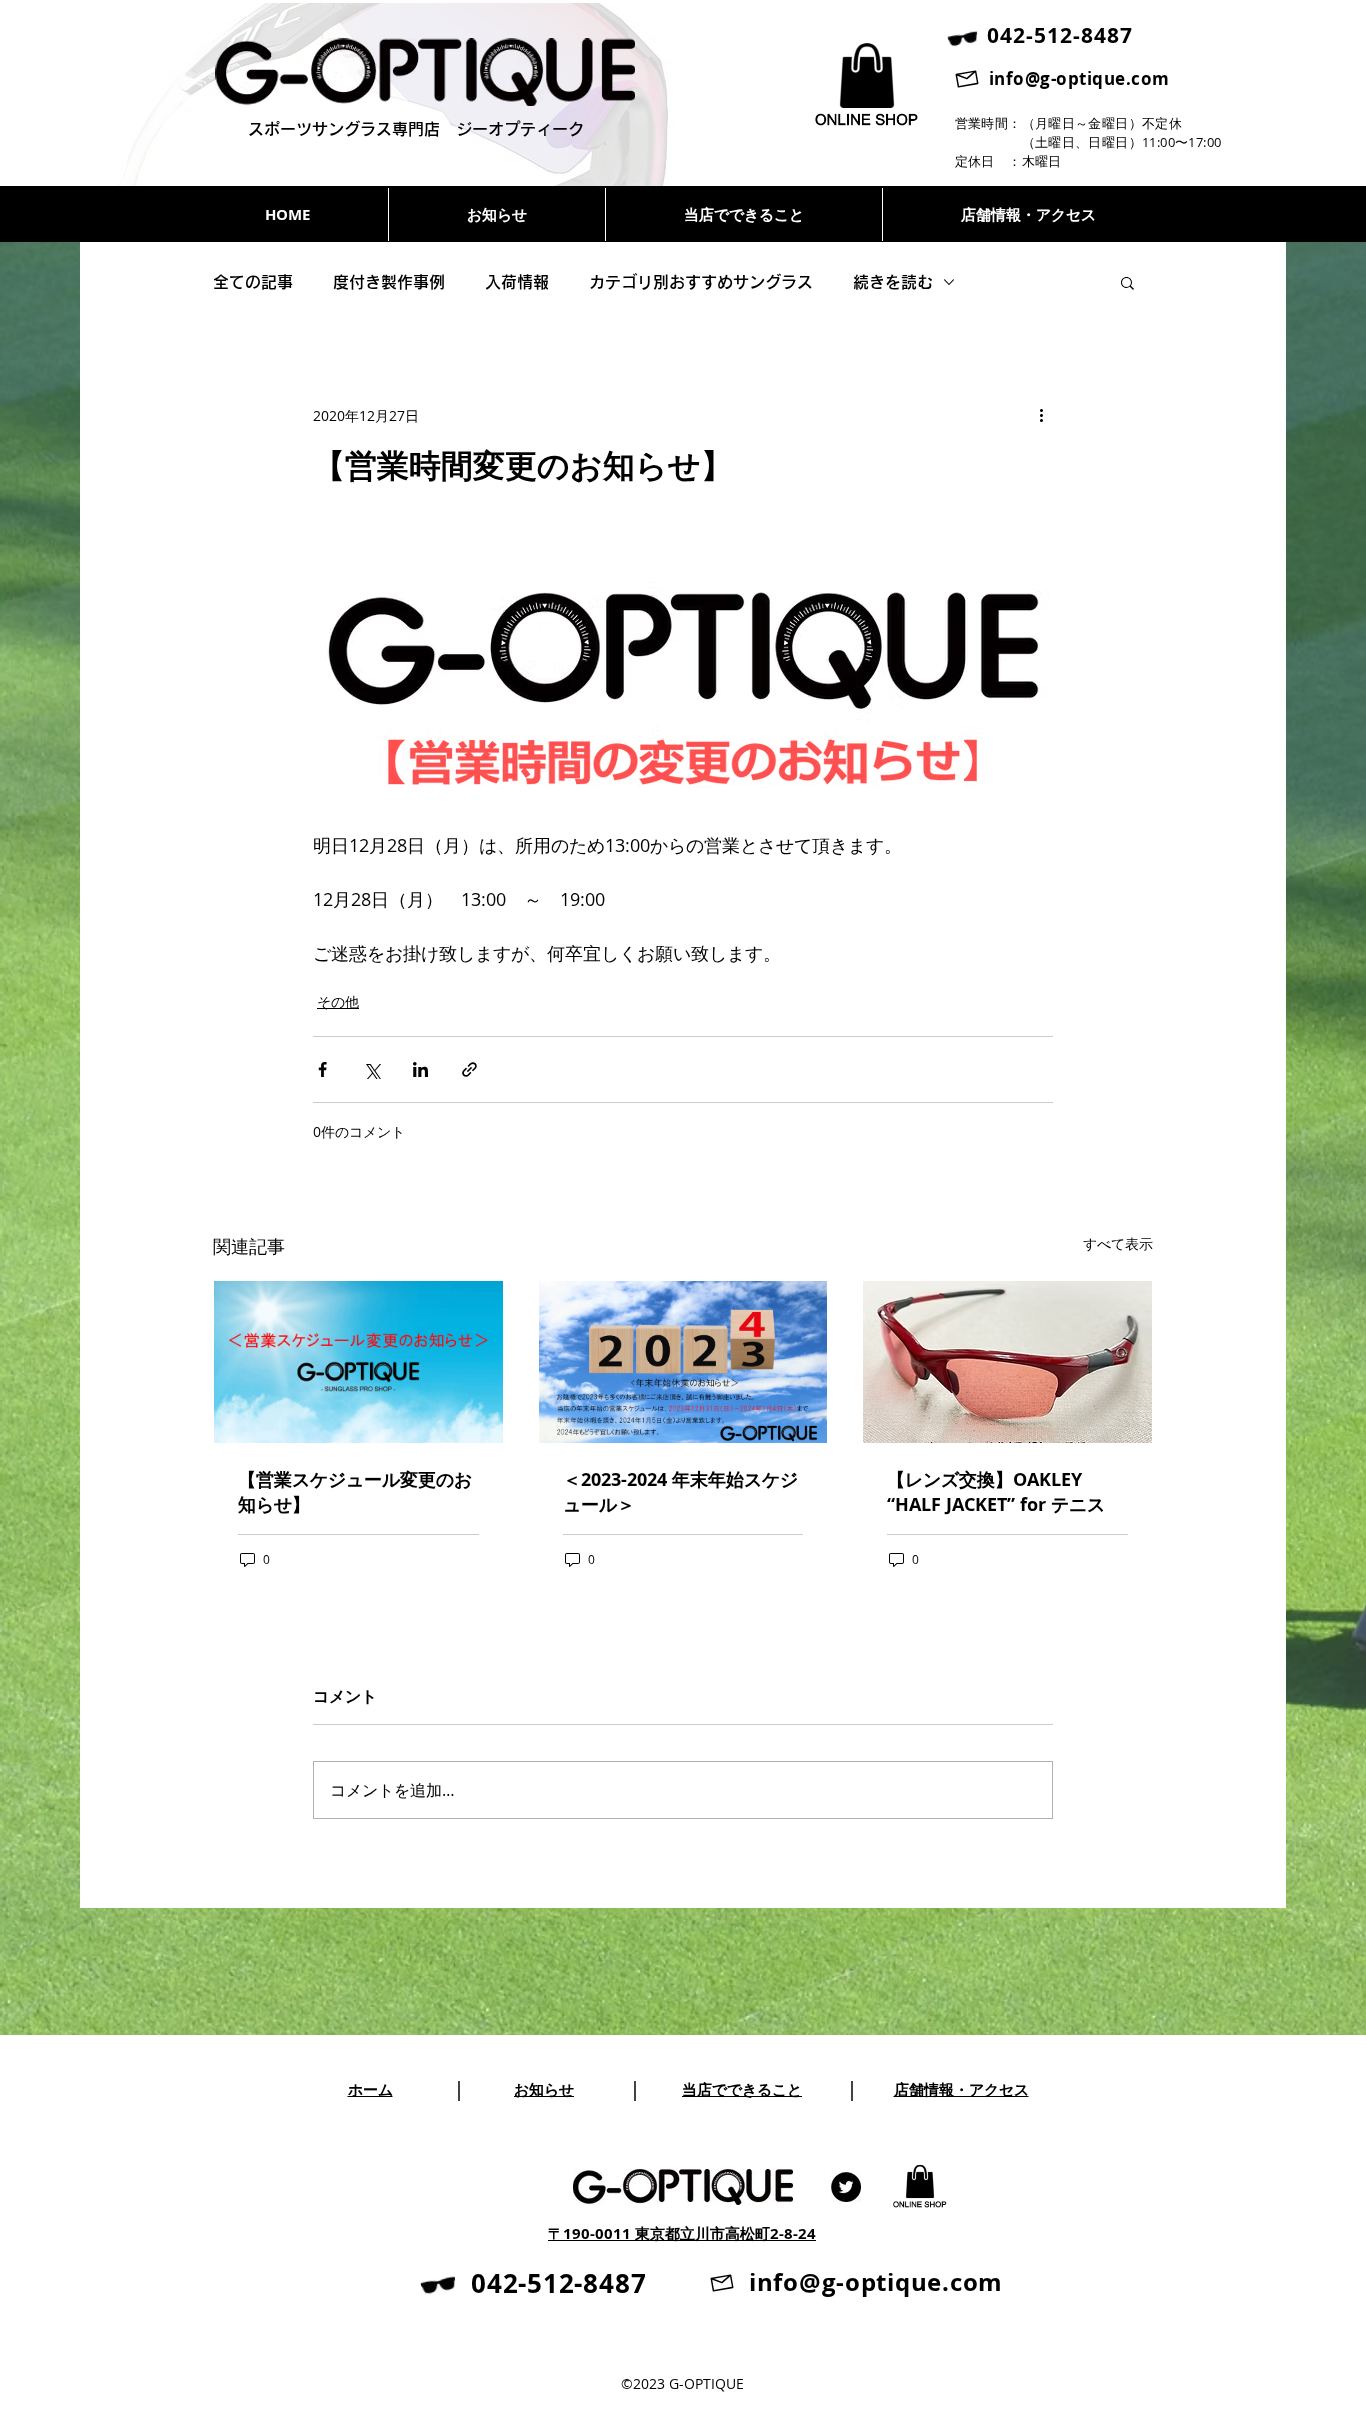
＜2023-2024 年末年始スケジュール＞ (680, 1492)
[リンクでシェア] (469, 1069)
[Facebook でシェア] (322, 1069)
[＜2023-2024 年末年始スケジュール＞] (683, 1362)
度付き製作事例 (389, 282)
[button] (1127, 282)
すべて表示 (1118, 1243)
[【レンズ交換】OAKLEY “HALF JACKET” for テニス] (1007, 1362)
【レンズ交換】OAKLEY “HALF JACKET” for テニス (996, 1492)
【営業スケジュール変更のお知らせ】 (355, 1492)
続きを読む (893, 282)
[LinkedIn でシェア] (420, 1069)
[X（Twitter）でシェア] (371, 1069)
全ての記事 (253, 282)
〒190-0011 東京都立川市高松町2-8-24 (682, 2233)
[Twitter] (846, 2187)
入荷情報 (517, 282)
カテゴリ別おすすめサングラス (701, 282)
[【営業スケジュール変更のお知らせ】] (358, 1362)
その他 (338, 1001)
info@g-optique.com (1079, 78)
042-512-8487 (558, 2283)
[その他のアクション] (1041, 415)
